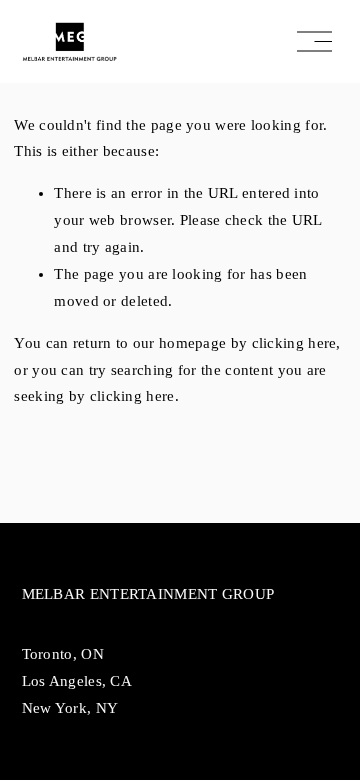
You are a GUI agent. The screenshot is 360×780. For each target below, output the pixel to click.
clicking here (294, 343)
